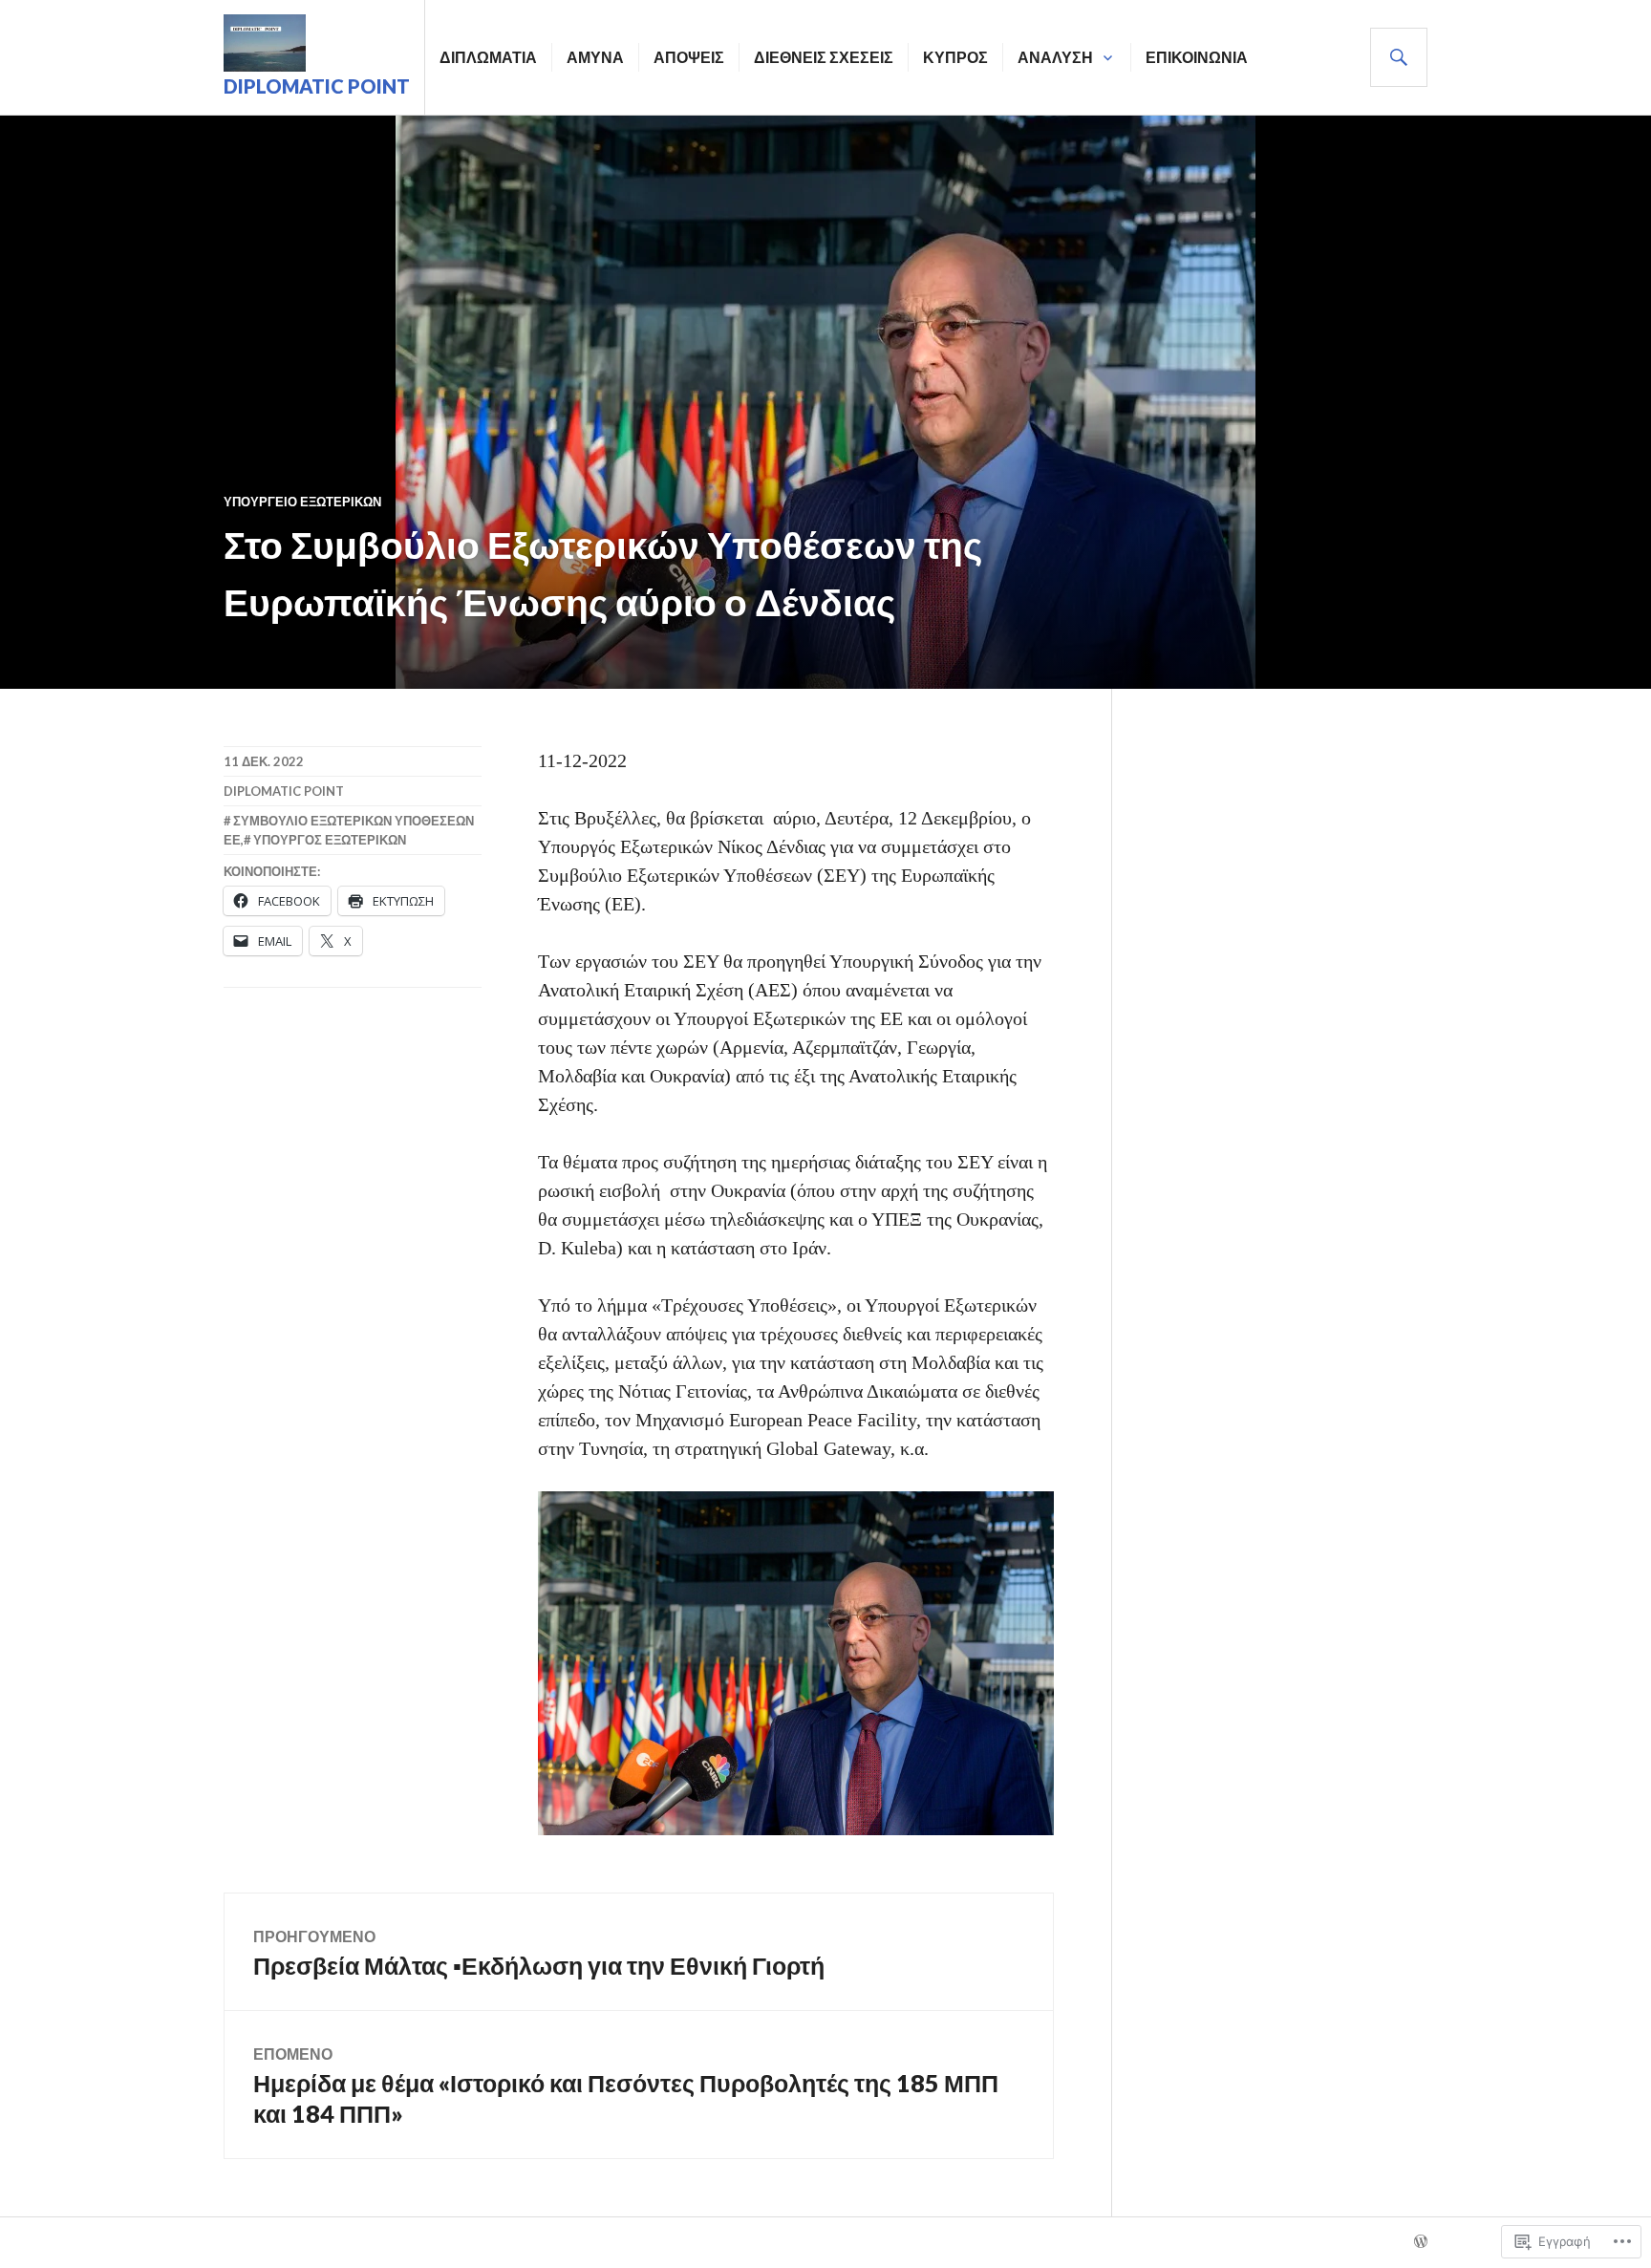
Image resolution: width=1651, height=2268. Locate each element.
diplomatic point (284, 791)
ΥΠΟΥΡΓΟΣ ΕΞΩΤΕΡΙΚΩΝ (330, 840)
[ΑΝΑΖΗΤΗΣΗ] (1399, 57)
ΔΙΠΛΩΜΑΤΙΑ (488, 57)
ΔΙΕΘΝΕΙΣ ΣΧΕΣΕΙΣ (824, 57)
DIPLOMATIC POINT (317, 86)
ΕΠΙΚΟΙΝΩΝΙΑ (1197, 57)
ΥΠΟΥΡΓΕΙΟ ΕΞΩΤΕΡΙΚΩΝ (302, 502)
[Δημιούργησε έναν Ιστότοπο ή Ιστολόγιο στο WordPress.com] (1421, 2242)
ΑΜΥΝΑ (595, 57)
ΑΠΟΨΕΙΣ (689, 57)
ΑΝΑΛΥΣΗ (1055, 57)
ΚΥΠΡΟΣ (955, 57)
